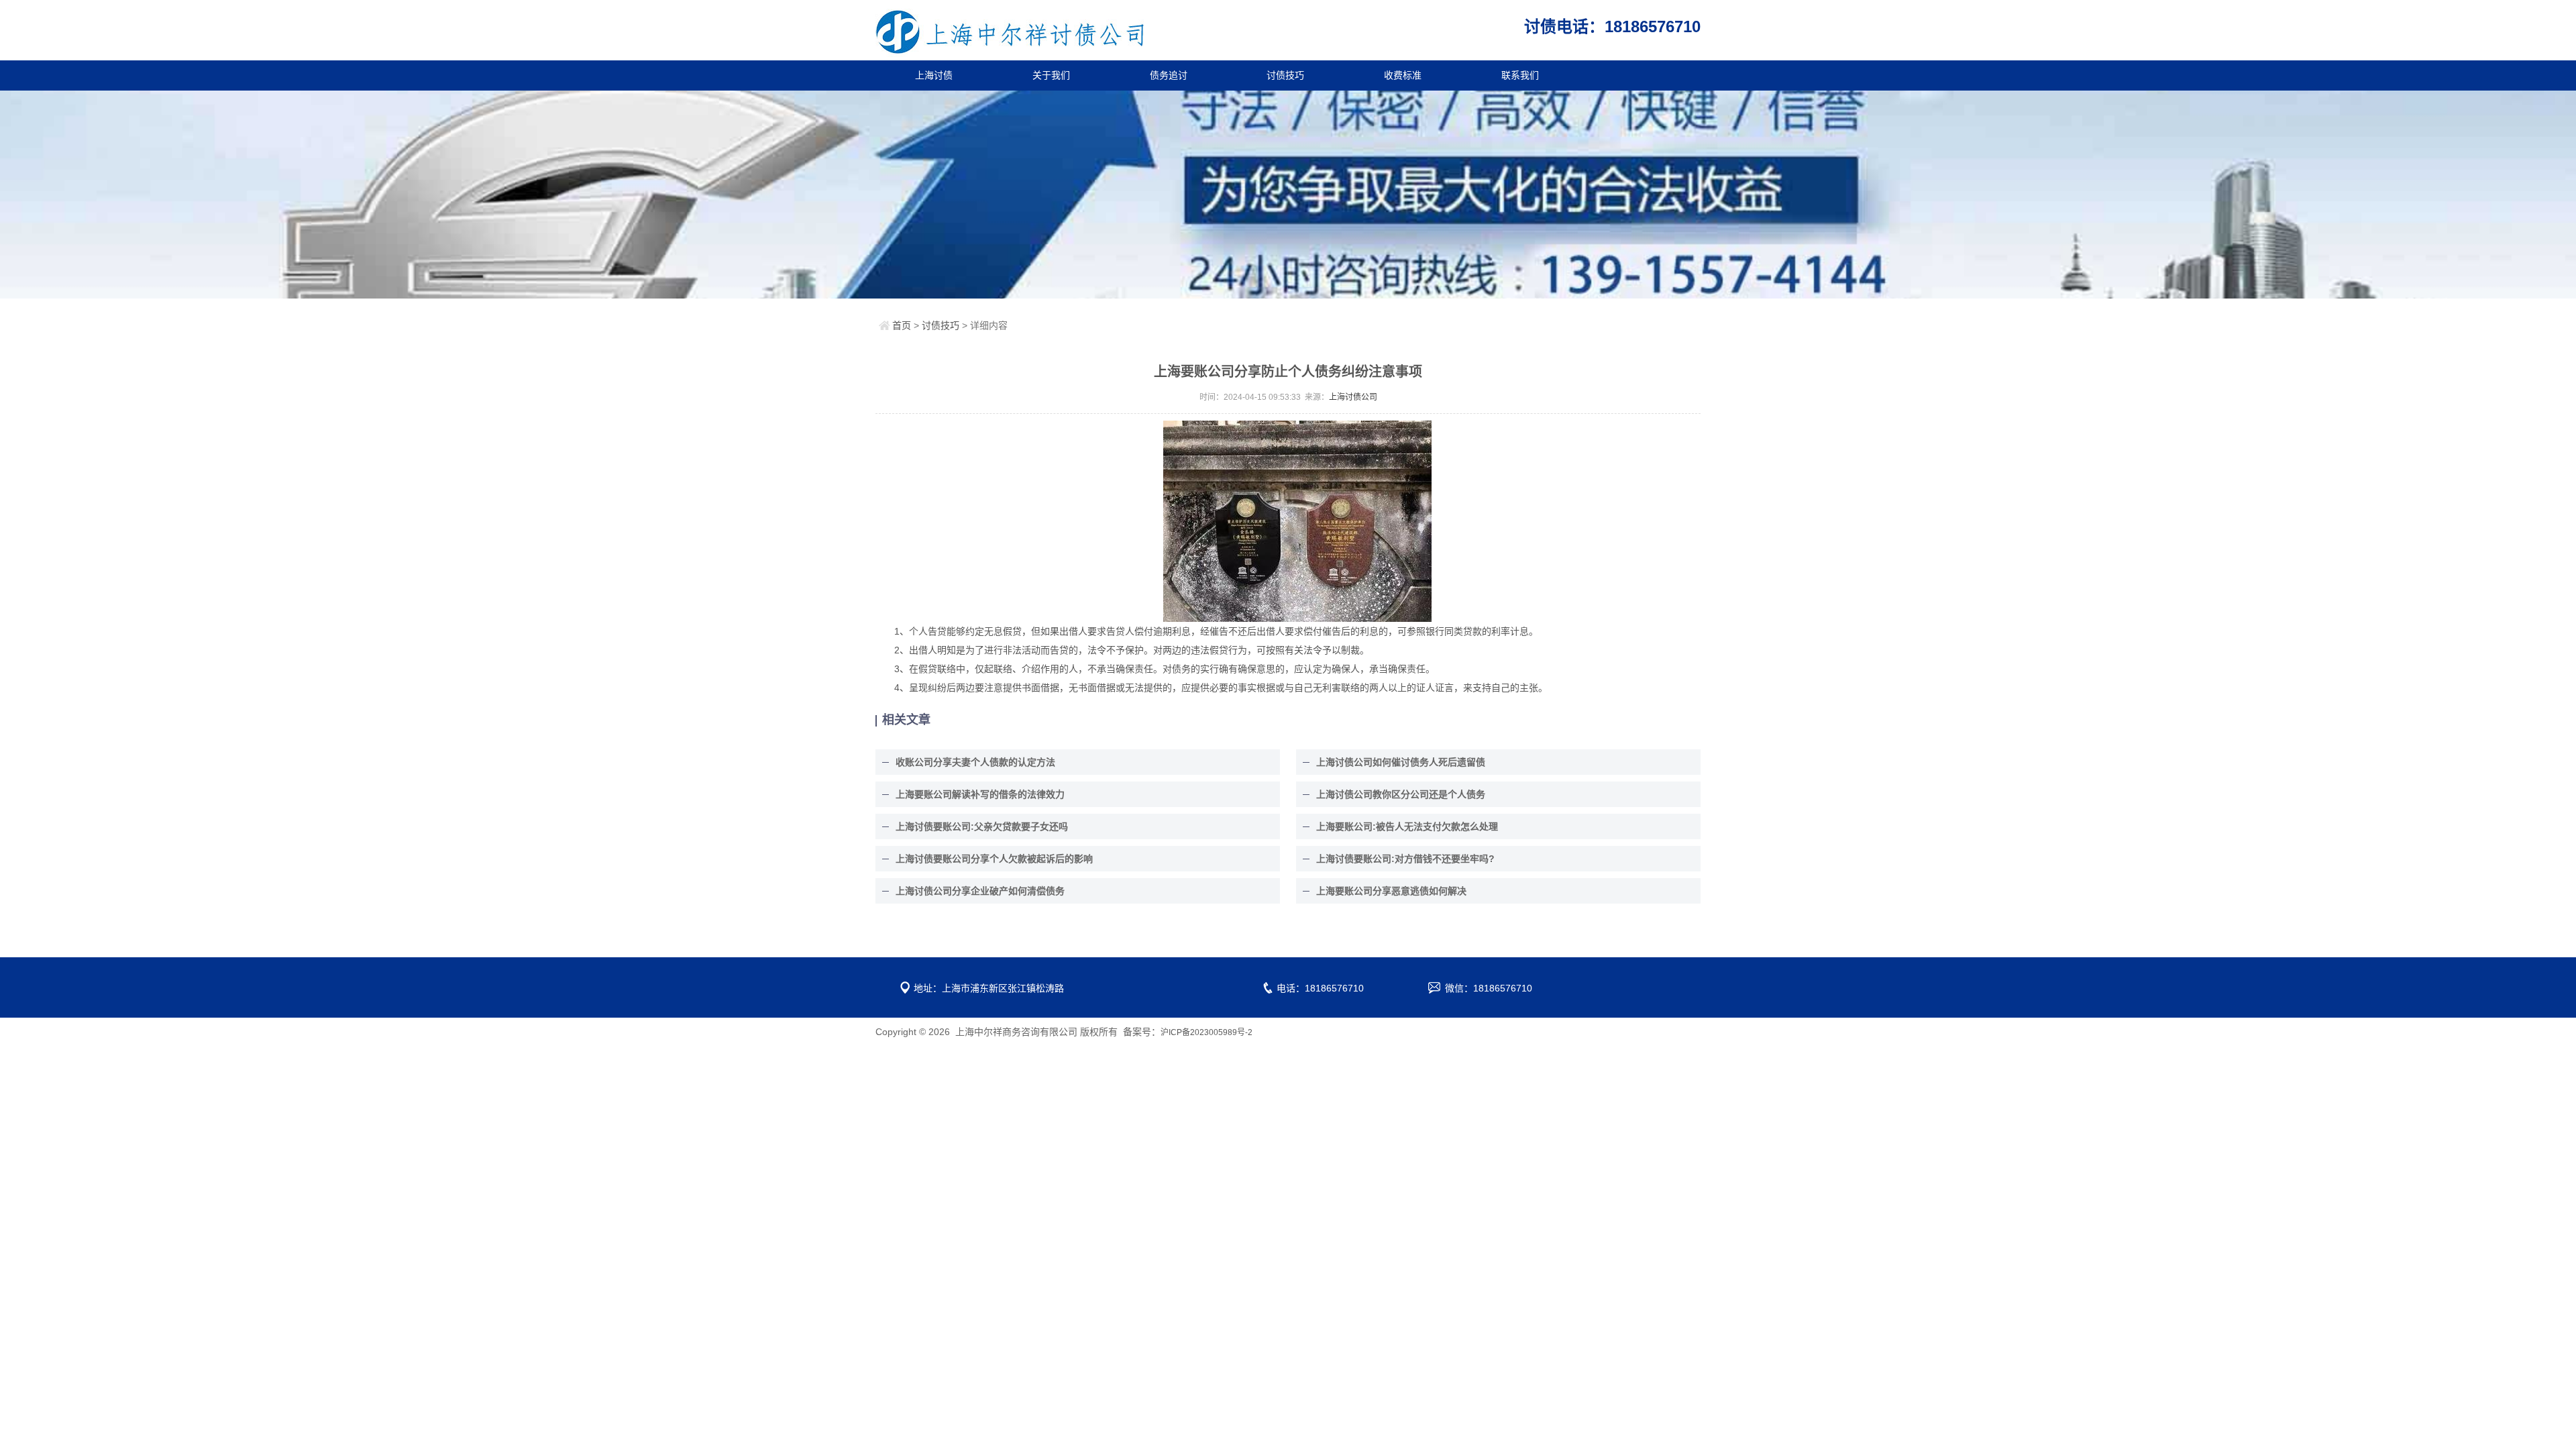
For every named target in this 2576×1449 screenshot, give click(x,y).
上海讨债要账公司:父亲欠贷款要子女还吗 (982, 826)
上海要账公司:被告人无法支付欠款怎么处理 (1407, 826)
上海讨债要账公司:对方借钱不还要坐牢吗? (1405, 859)
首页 (902, 325)
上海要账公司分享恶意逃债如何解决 (1391, 891)
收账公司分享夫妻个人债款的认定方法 (975, 762)
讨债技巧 (1285, 75)
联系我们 (1520, 75)
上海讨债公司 (1353, 397)
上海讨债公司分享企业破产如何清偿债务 (980, 891)
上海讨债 (934, 75)
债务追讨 (1169, 75)
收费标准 (1403, 75)
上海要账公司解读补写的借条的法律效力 (980, 794)
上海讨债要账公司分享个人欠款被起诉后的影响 (994, 859)
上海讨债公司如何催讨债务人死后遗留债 (1401, 762)
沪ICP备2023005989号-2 (1206, 1032)
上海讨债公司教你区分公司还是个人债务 (1401, 794)
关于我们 (1051, 75)
